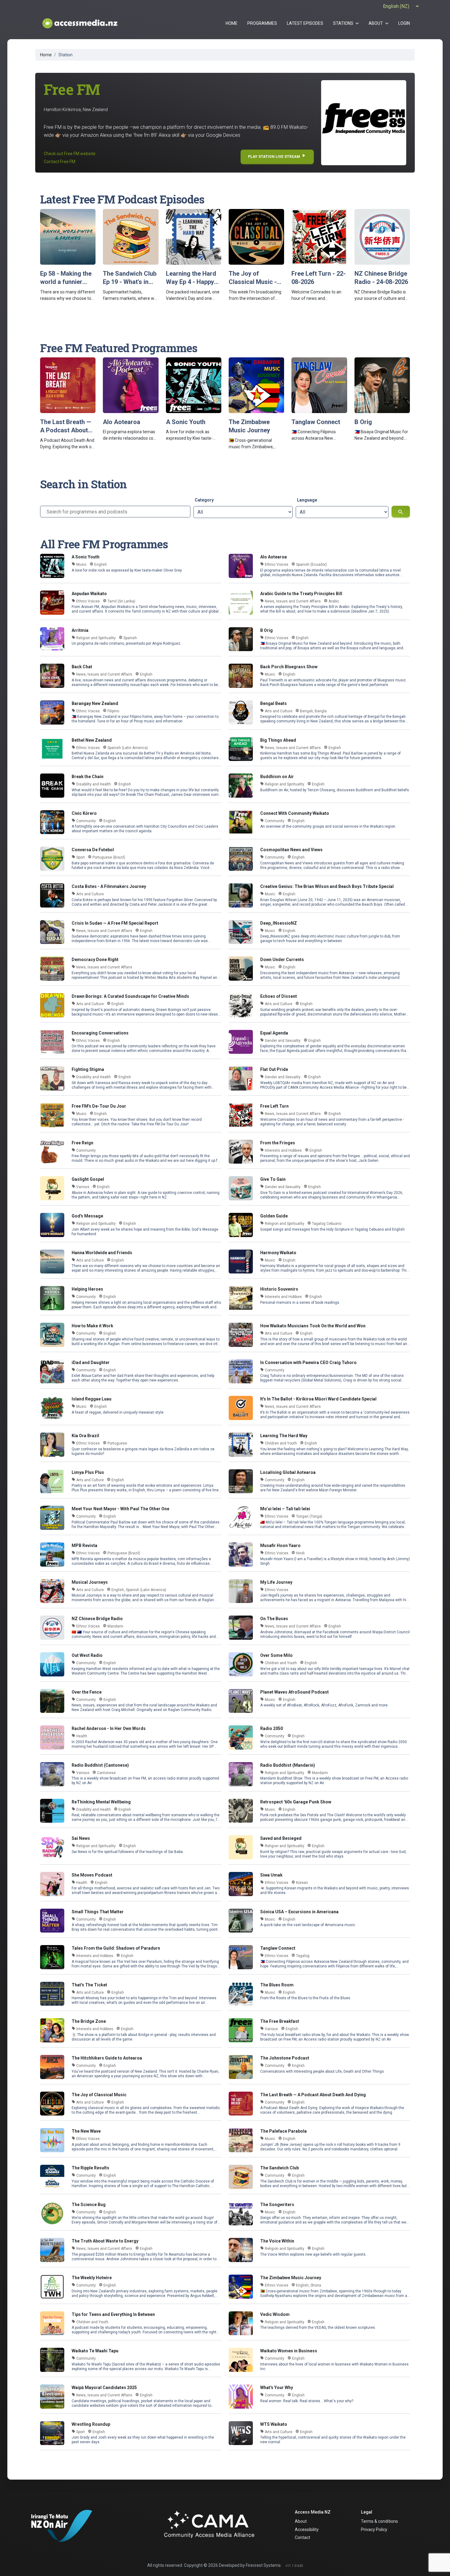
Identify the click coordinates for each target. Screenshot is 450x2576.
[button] (346, 23)
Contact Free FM (60, 162)
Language (307, 500)
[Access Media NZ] (79, 23)
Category (204, 500)
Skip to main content (225, 4)
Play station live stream (277, 156)
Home (46, 55)
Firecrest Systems (263, 2565)
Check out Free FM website (70, 154)
